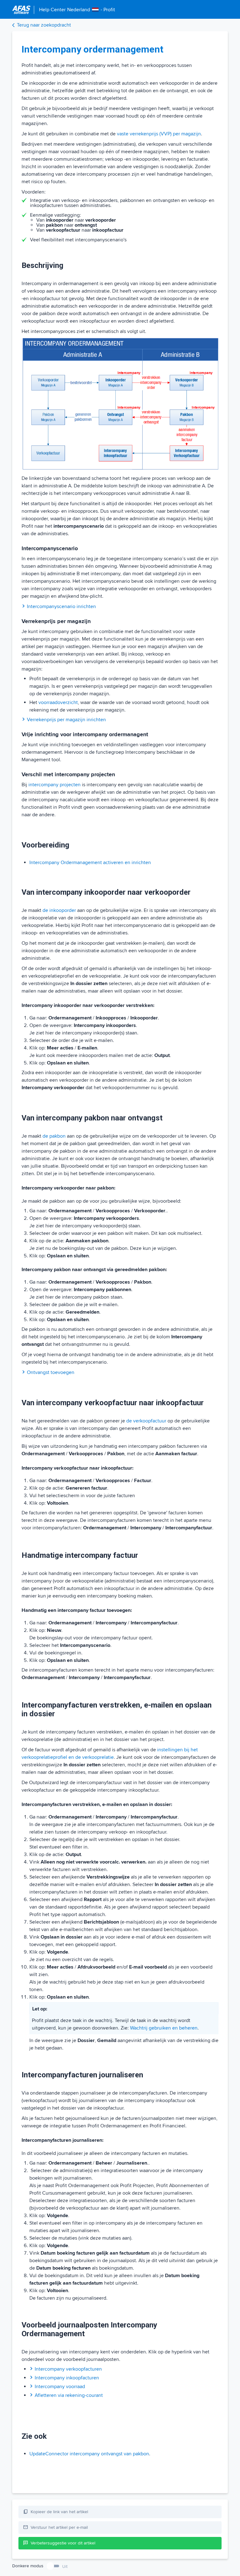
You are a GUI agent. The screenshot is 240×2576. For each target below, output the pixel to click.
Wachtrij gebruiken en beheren (164, 2028)
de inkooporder (59, 910)
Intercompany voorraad (60, 2387)
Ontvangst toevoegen (51, 1372)
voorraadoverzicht (58, 702)
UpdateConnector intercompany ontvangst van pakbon (89, 2454)
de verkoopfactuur (146, 1421)
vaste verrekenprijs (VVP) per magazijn (159, 134)
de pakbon (54, 1136)
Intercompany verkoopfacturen (68, 2369)
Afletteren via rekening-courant (69, 2395)
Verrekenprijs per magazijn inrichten (66, 720)
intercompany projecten (55, 785)
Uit (65, 2566)
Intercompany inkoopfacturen (67, 2378)
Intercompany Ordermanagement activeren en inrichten (90, 863)
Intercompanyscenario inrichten (61, 606)
